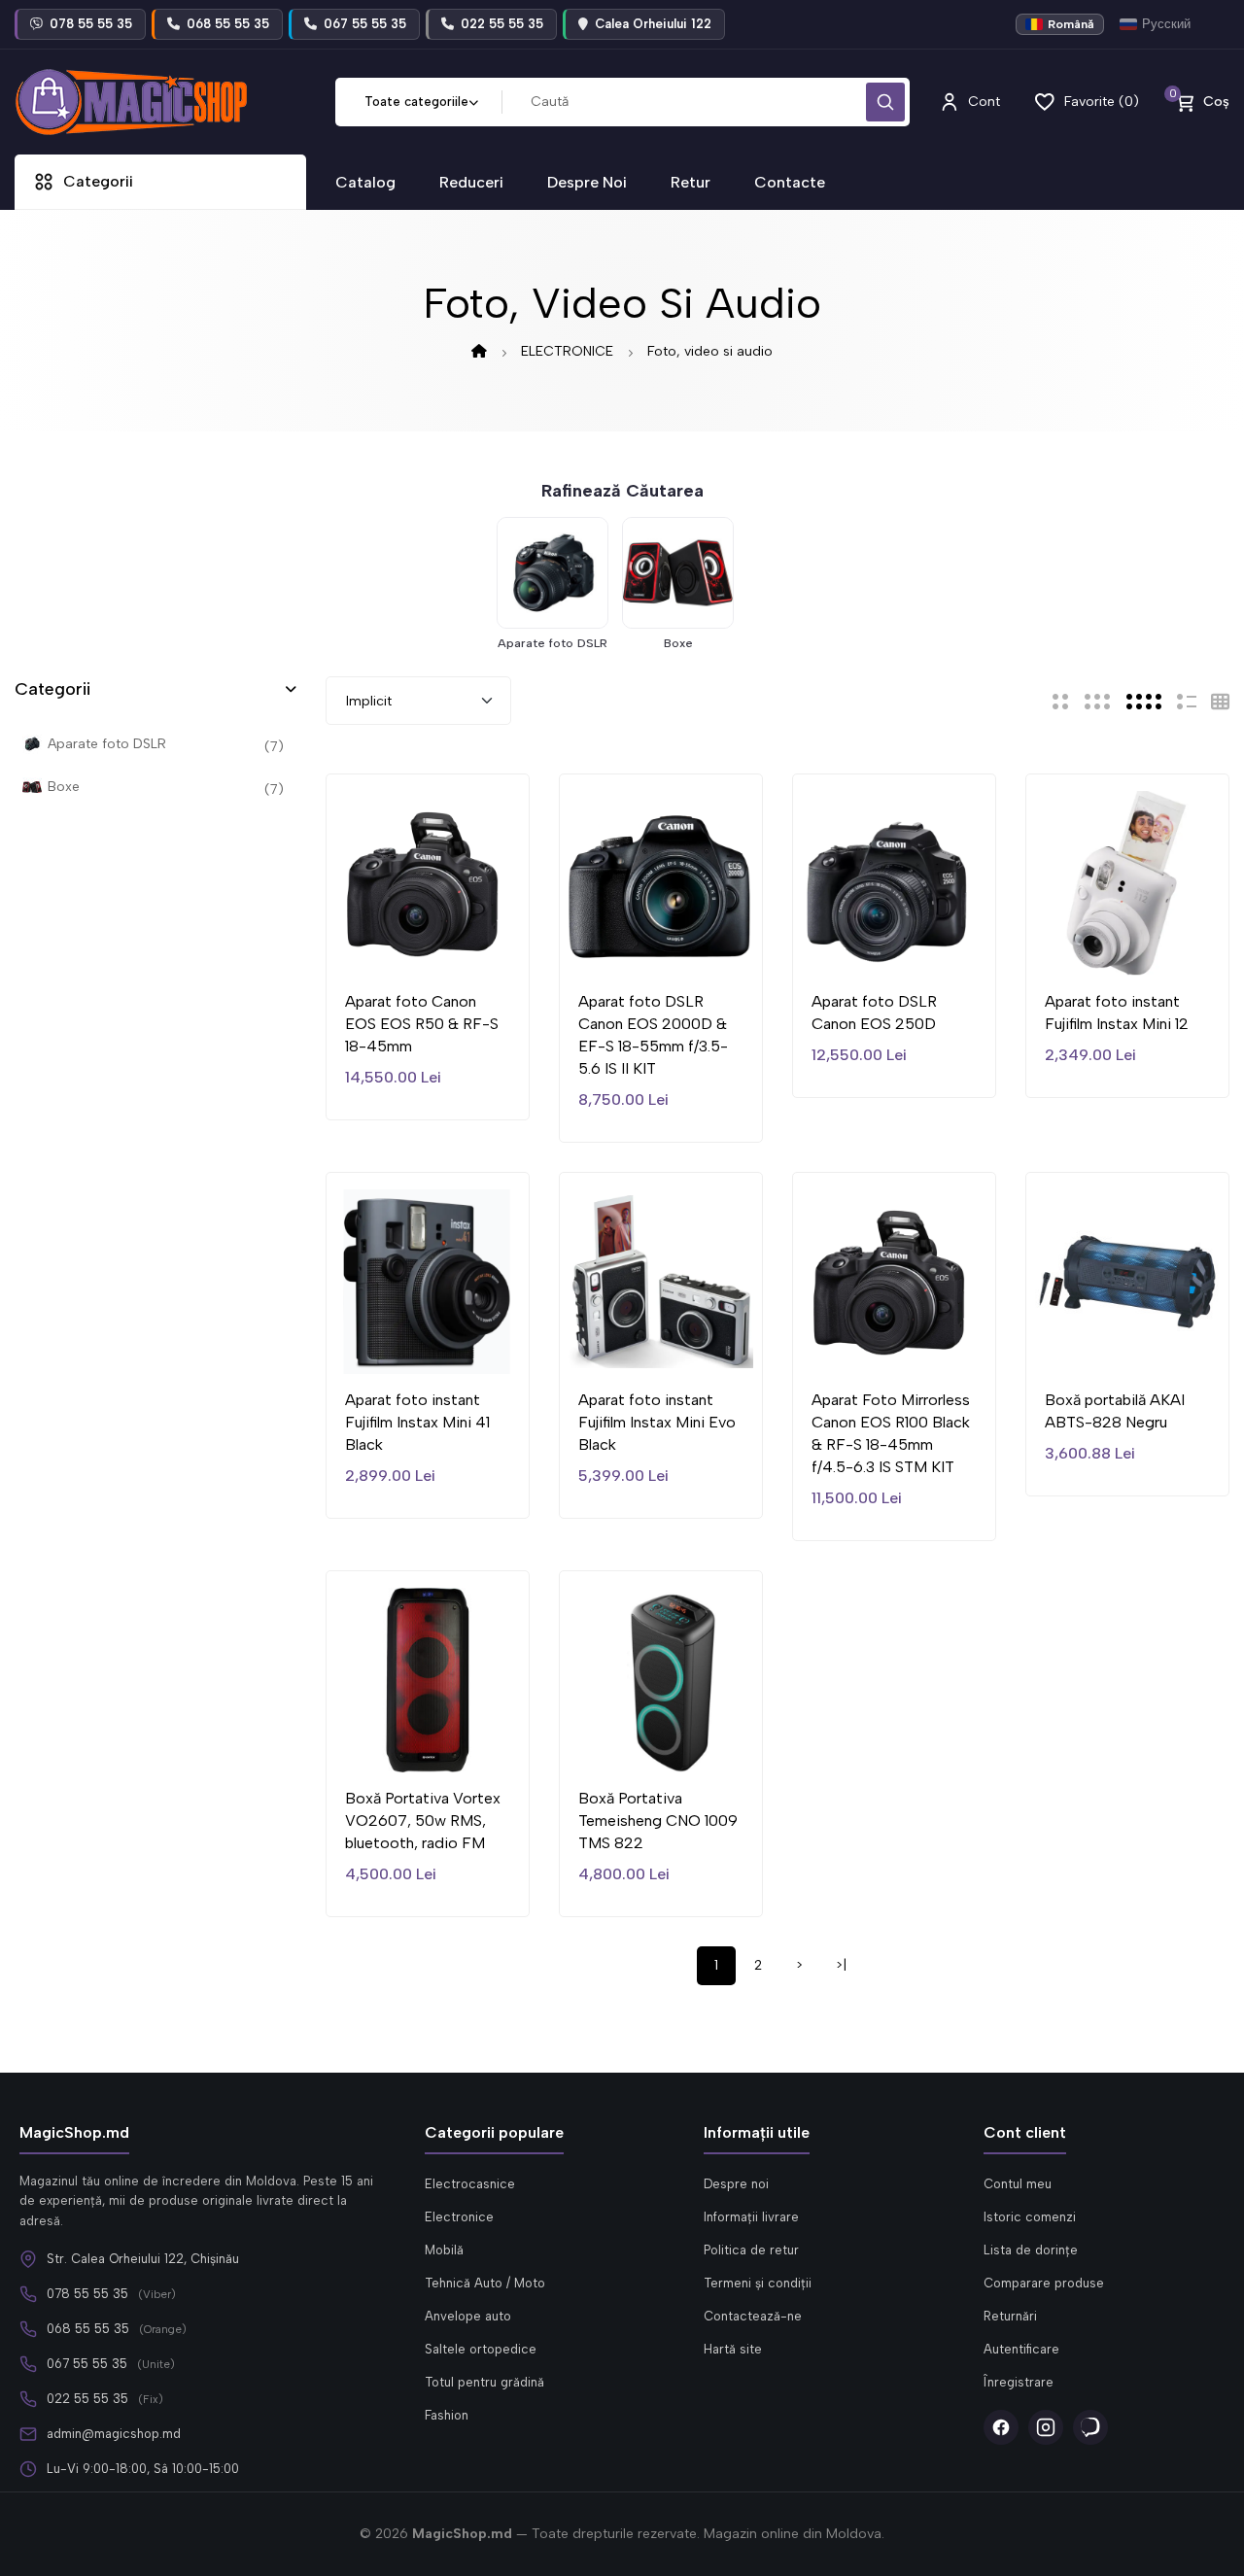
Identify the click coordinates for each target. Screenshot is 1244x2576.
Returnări (1010, 2316)
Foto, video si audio (710, 351)
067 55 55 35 (87, 2364)
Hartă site (733, 2349)
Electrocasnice (470, 2184)
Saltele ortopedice (481, 2349)
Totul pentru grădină (484, 2382)
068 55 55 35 (88, 2329)
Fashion (447, 2415)
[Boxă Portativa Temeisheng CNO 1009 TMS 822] (661, 1680)
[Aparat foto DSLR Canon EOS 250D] (894, 883)
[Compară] (428, 945)
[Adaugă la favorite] (385, 945)
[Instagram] (1046, 2427)
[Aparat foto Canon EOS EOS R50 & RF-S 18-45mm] (428, 883)
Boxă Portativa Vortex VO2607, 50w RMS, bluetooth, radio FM (423, 1820)
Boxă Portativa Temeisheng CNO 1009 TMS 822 (658, 1820)
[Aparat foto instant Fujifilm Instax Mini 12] (1127, 883)
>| (841, 1965)
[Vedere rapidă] (470, 945)
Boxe (678, 643)
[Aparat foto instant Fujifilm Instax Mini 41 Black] (428, 1282)
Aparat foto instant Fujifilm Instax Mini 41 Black (417, 1422)
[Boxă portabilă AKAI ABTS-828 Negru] (1127, 1282)
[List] (1187, 701)
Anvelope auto (468, 2316)
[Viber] (1090, 2427)
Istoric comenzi (1030, 2217)
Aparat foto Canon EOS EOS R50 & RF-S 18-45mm (422, 1024)
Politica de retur (751, 2250)
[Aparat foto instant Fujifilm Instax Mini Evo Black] (661, 1282)
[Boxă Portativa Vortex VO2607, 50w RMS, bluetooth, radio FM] (428, 1680)
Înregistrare (1019, 2382)
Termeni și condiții (758, 2283)
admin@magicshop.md (114, 2434)
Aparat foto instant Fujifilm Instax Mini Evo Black (657, 1422)
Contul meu (1018, 2184)
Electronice (459, 2217)
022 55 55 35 (87, 2399)
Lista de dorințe (1031, 2250)
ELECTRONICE (567, 351)
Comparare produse (1044, 2283)
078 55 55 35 (87, 2294)
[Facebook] (1001, 2427)
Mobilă (444, 2250)
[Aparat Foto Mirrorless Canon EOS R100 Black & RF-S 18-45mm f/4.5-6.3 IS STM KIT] (894, 1282)
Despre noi (736, 2184)
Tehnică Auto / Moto (485, 2283)
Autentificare (1021, 2349)
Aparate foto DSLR (553, 643)
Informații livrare (751, 2217)
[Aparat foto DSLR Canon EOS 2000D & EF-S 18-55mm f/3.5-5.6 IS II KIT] (661, 883)
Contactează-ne (753, 2316)
